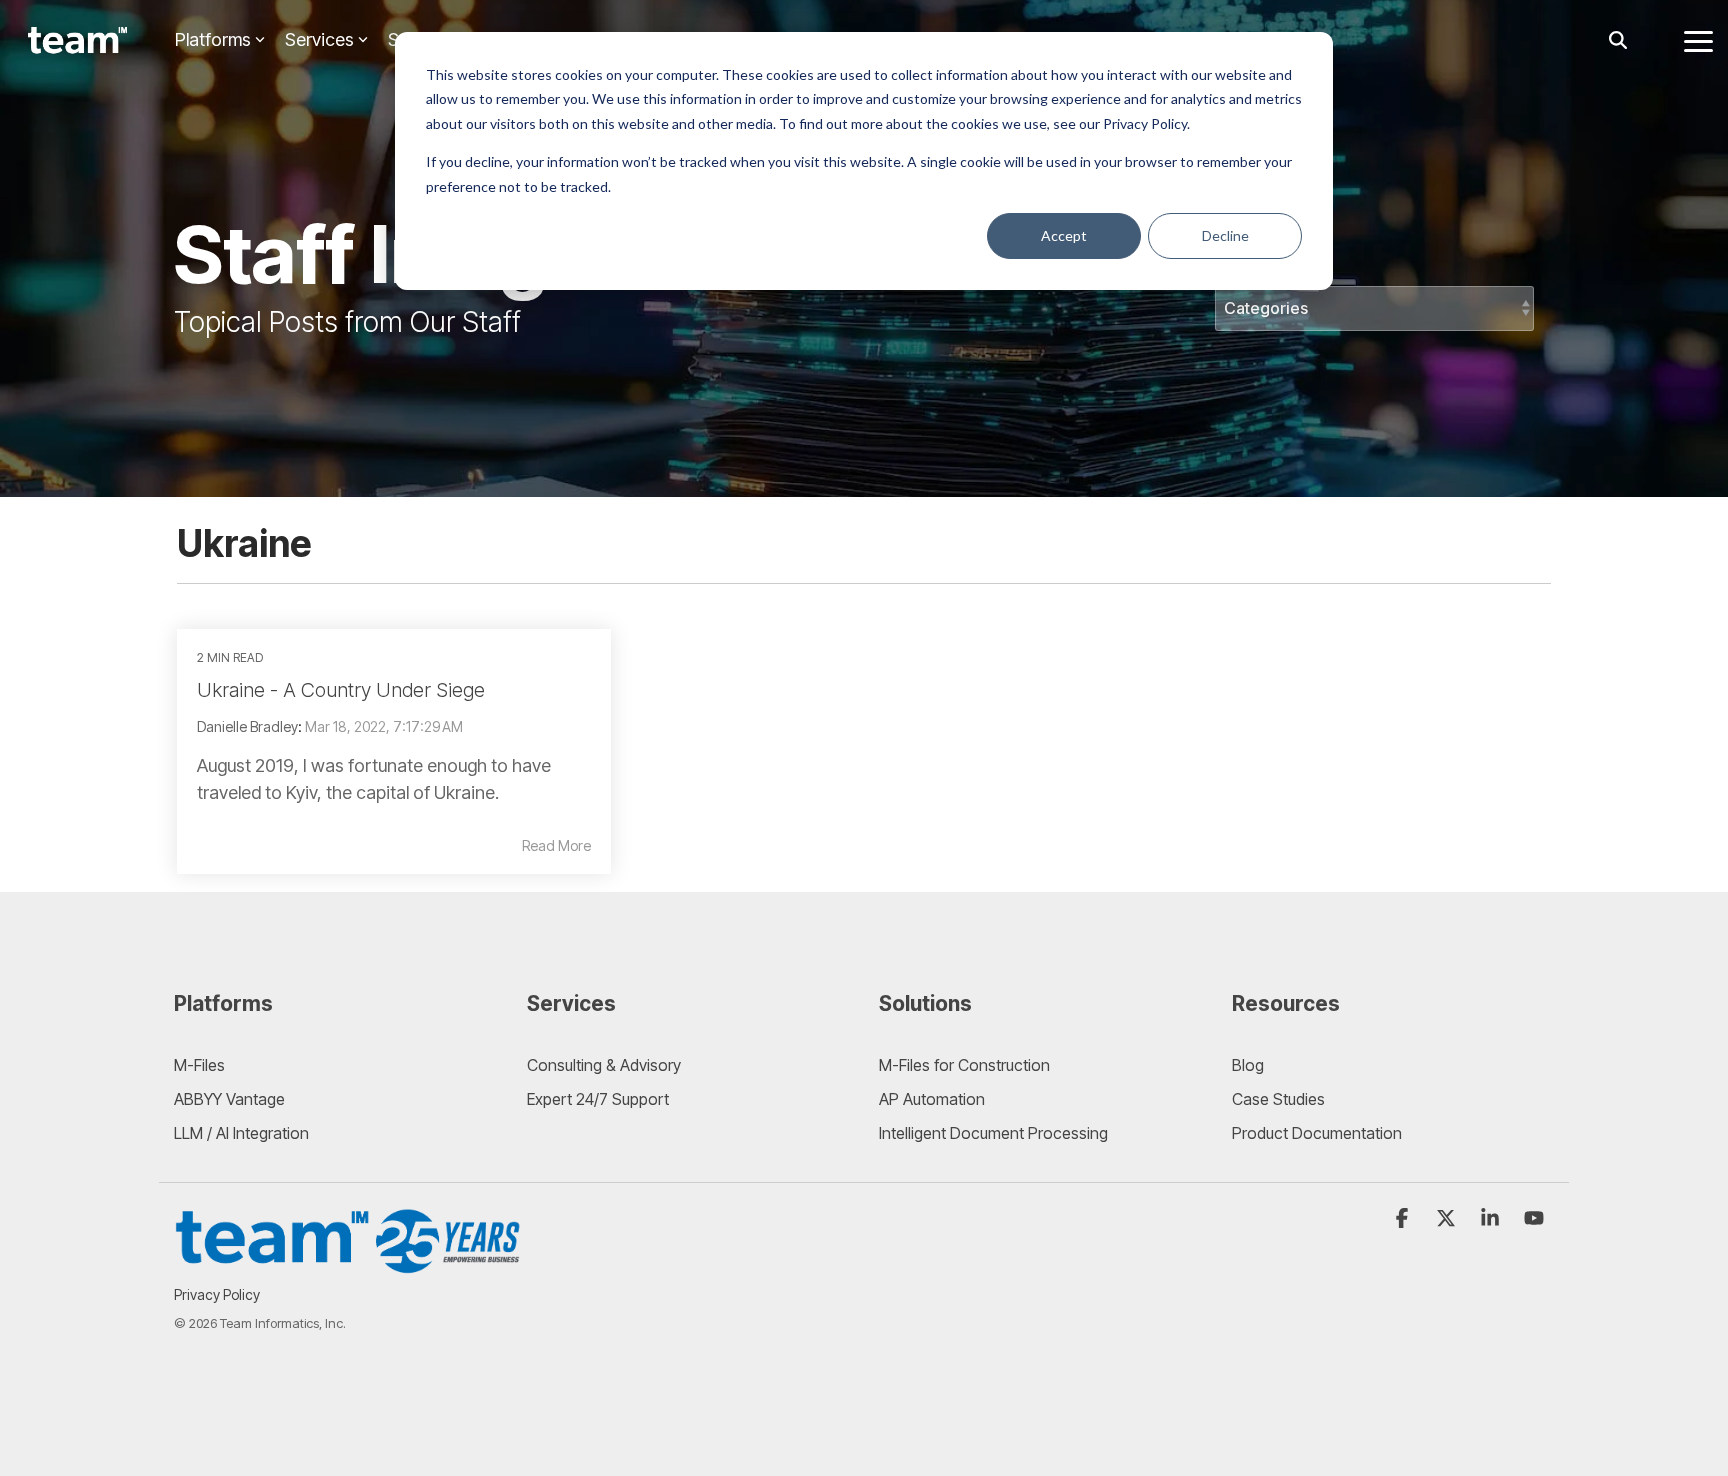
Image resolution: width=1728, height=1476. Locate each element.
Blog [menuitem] (1248, 1065)
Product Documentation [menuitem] (1317, 1133)
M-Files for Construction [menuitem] (964, 1065)
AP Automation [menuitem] (932, 1099)
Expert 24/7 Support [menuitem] (598, 1099)
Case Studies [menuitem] (1278, 1099)
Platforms (213, 39)
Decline (1225, 235)
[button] (1698, 40)
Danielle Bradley (247, 726)
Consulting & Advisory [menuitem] (604, 1065)
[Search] (1618, 40)
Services (319, 39)
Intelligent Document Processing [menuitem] (993, 1133)
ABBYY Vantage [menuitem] (229, 1099)
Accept (1064, 235)
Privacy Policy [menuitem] (217, 1294)
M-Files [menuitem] (199, 1065)
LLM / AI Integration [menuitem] (241, 1133)
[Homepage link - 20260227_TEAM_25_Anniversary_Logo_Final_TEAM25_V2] (349, 1263)
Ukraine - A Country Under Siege (341, 690)
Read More (556, 846)
